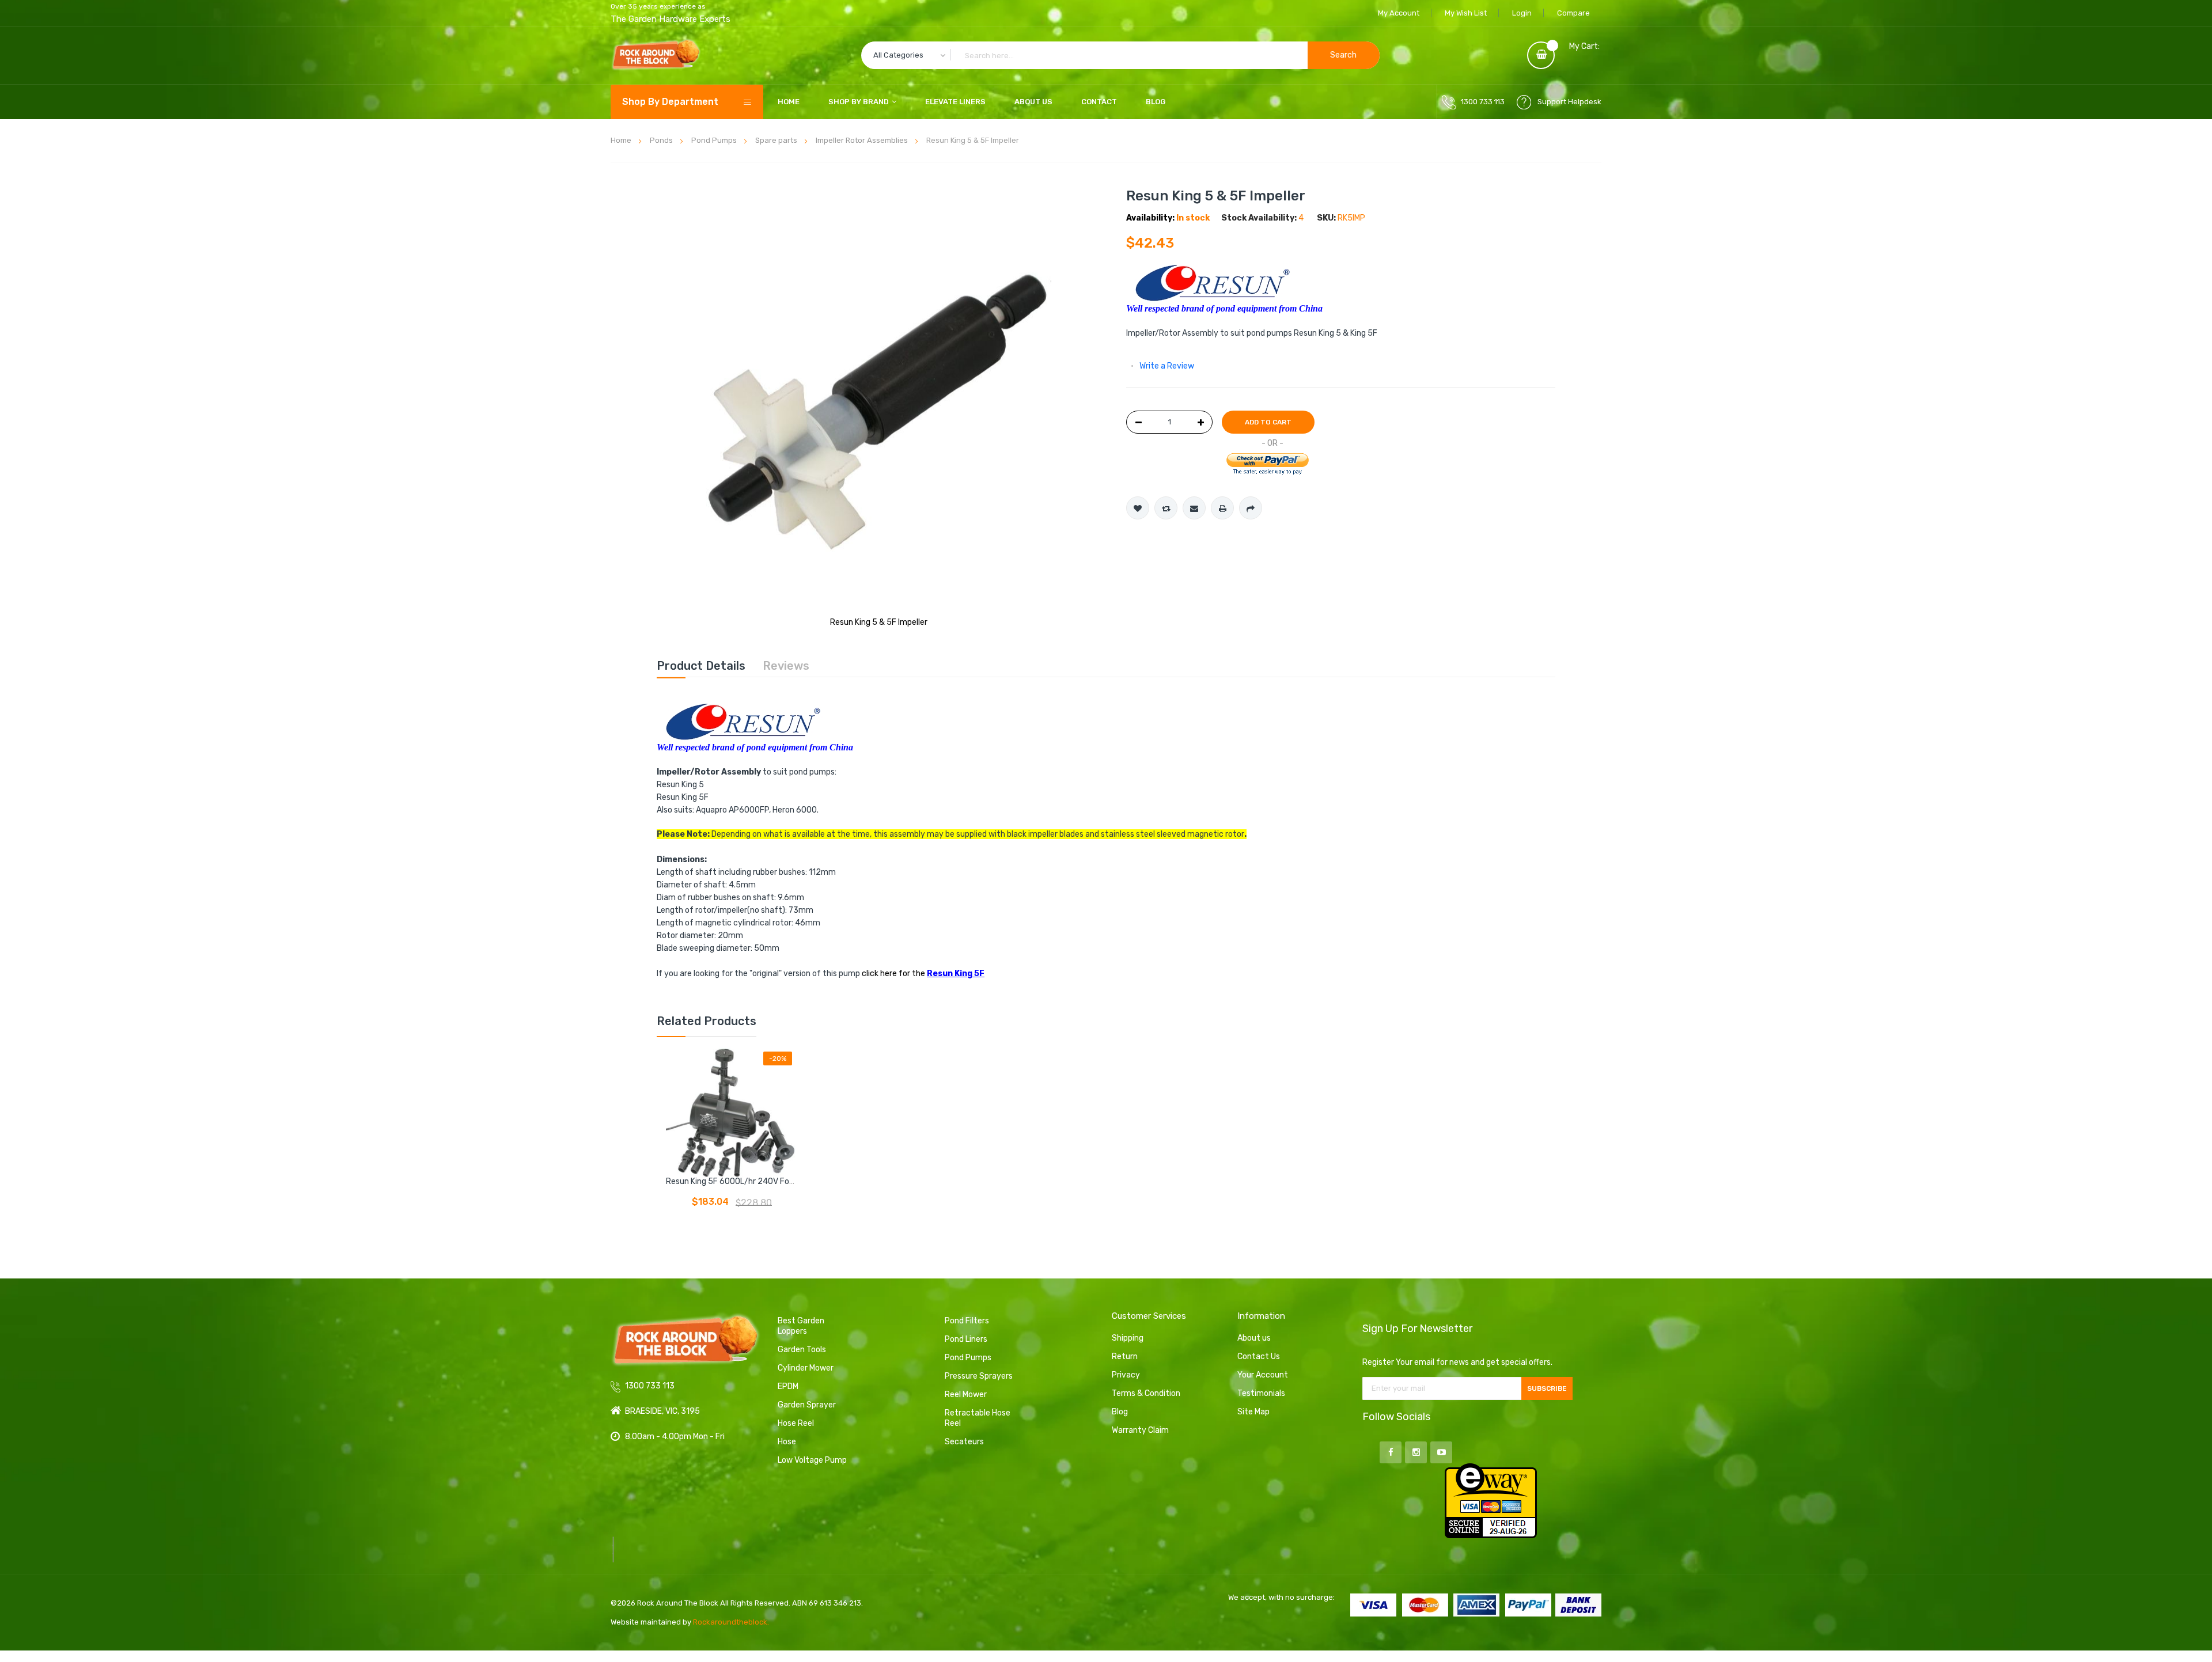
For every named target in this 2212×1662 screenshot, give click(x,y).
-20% (778, 1058)
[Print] (1222, 508)
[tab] (701, 666)
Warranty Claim (1140, 1430)
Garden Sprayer (807, 1405)
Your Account (1263, 1375)
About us (1254, 1338)
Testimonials (1261, 1393)
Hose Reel (796, 1423)
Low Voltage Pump (812, 1460)
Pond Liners (966, 1339)
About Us (1033, 102)
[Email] (1194, 508)
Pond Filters (967, 1321)
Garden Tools (802, 1350)
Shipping (1128, 1338)
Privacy (1126, 1375)
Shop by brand (859, 102)
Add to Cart (1268, 422)
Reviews (786, 666)
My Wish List (1466, 13)
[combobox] (1120, 55)
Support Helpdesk (1569, 102)
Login (1522, 13)
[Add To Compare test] (1166, 508)
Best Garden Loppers (801, 1326)
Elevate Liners (955, 102)
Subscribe (1547, 1388)
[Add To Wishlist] (1138, 508)
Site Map (1253, 1412)
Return (1125, 1356)
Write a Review (1167, 366)
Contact (1099, 102)
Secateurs (964, 1442)
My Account (1399, 13)
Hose (787, 1442)
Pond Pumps (968, 1358)
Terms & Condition (1146, 1393)
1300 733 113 (1483, 102)
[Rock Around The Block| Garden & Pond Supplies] (656, 55)
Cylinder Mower (806, 1368)
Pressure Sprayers (979, 1376)
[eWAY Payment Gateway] (1491, 1500)
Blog (1156, 102)
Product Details (701, 666)
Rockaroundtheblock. (731, 1622)
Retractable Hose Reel (978, 1418)
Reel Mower (966, 1395)
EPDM (788, 1386)
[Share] (1251, 508)
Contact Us (1259, 1356)
